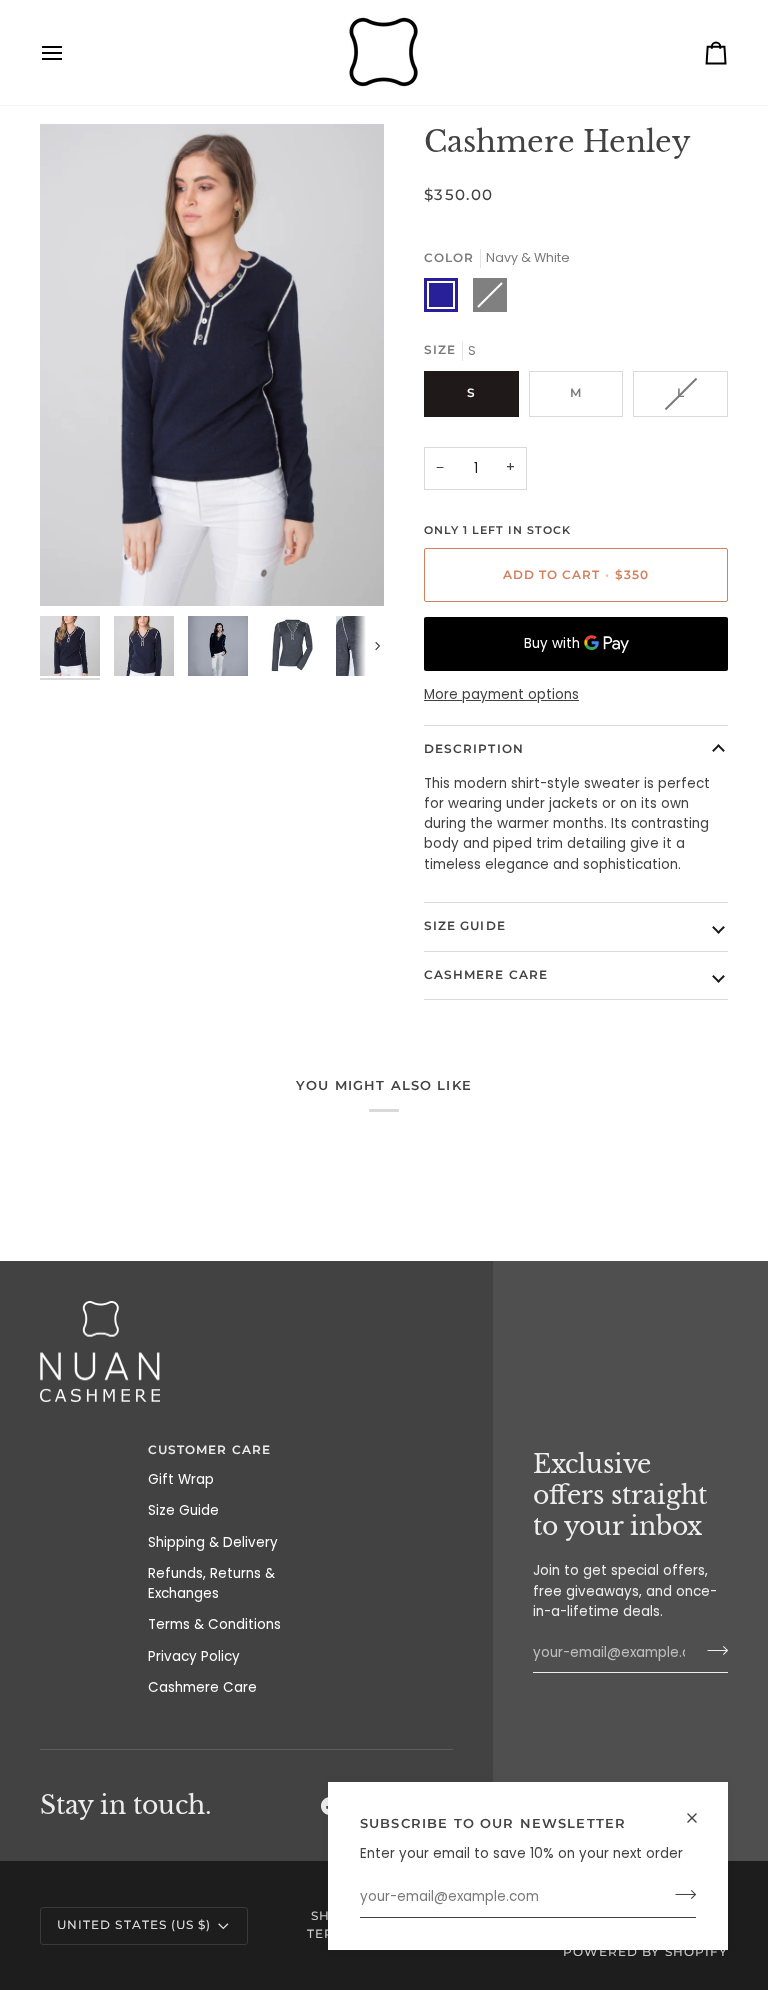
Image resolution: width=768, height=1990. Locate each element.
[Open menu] (70, 52)
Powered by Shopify (645, 1952)
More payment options (501, 694)
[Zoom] (77, 568)
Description (474, 749)
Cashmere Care (486, 975)
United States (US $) (134, 1925)
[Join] (679, 1895)
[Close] (700, 1818)
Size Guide (465, 926)
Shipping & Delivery (213, 1542)
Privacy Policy (194, 1656)
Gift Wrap (181, 1479)
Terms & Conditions (214, 1624)
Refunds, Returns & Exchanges (211, 1583)
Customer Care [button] (209, 1450)
